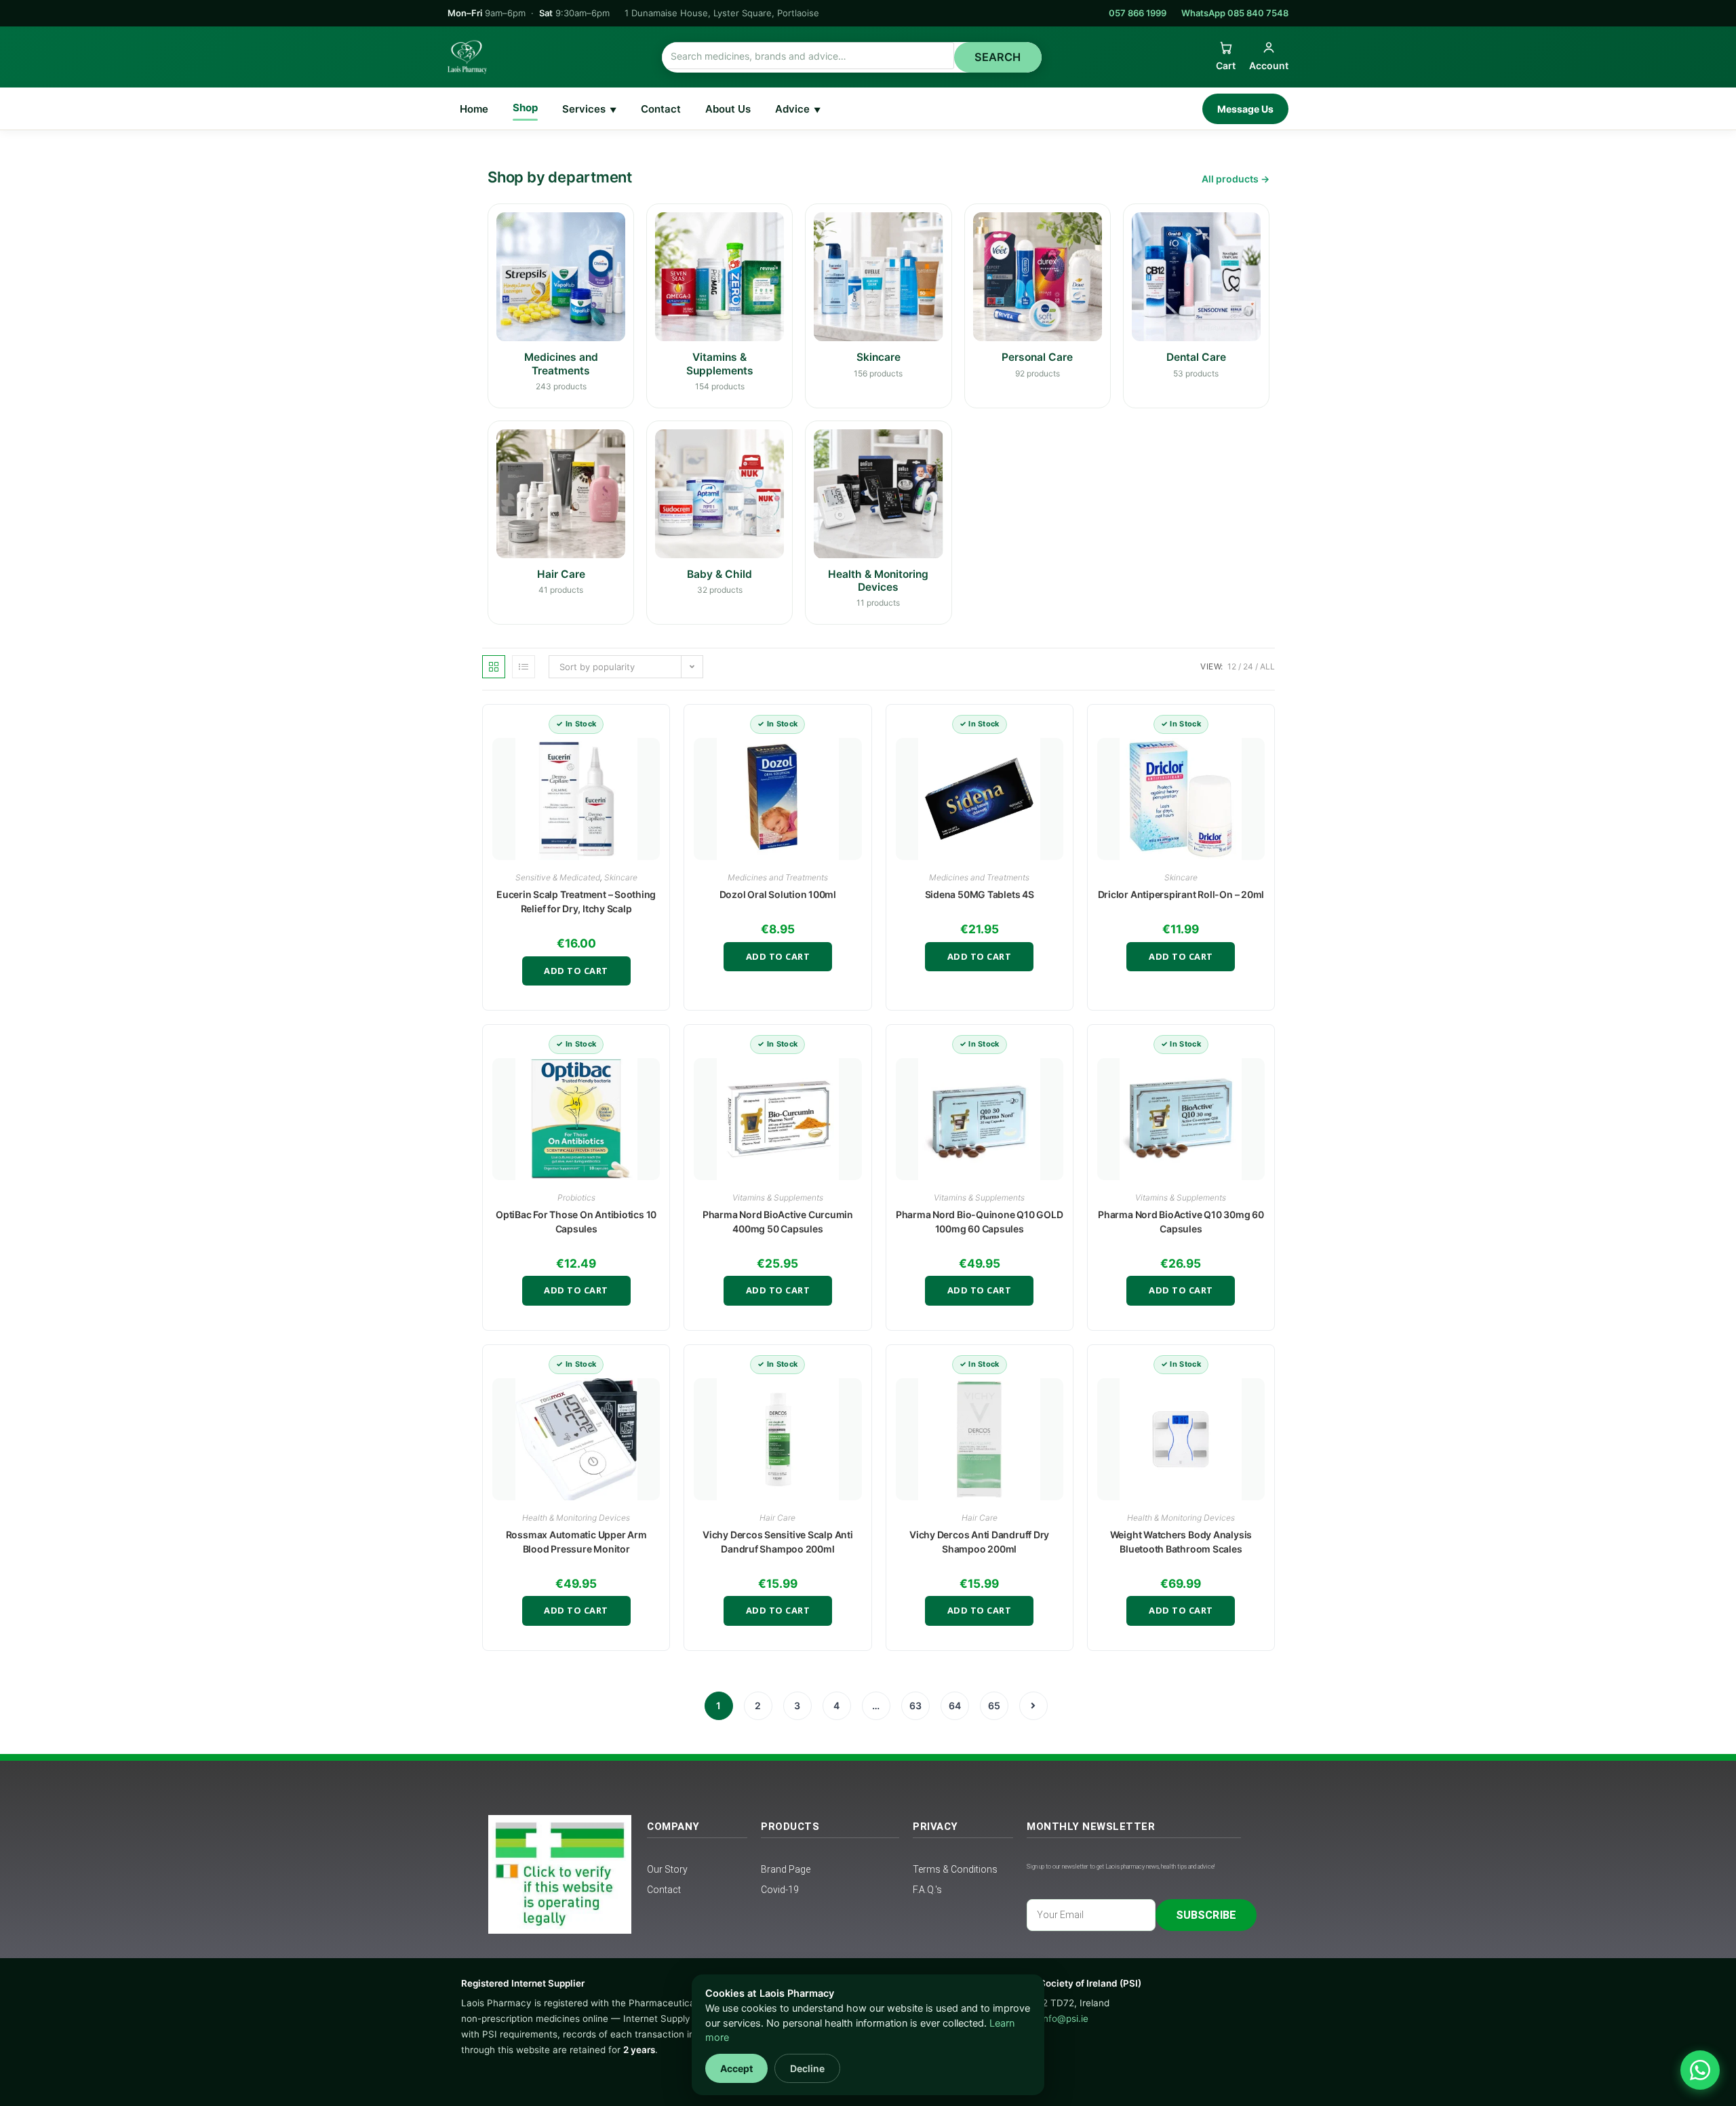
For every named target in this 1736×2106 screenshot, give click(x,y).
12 (1232, 666)
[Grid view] (494, 667)
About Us (728, 109)
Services (589, 109)
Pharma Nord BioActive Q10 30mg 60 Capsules (1181, 1222)
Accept (736, 2068)
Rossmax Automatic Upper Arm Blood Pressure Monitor (576, 1542)
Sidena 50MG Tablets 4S (980, 894)
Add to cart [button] (576, 971)
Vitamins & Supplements (778, 1197)
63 (915, 1705)
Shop (525, 108)
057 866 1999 (1138, 13)
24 (1248, 666)
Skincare (621, 877)
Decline (807, 2068)
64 (955, 1705)
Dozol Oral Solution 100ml (778, 894)
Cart (1226, 65)
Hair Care (777, 1518)
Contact (661, 109)
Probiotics (576, 1197)
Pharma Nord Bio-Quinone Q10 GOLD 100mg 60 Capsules (980, 1222)
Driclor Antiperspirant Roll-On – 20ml (1181, 894)
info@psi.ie (1065, 2019)
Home (474, 109)
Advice (798, 109)
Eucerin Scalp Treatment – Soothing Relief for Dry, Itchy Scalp (576, 901)
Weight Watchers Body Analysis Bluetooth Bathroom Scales (1181, 1542)
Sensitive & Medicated (558, 877)
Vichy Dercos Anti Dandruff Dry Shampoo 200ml (979, 1542)
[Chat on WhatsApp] (1700, 2070)
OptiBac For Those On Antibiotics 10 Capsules (576, 1222)
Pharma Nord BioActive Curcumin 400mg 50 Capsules (778, 1222)
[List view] (524, 667)
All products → (1236, 179)
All (1267, 666)
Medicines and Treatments (778, 877)
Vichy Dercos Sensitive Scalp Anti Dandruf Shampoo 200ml (777, 1542)
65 (994, 1705)
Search (998, 57)
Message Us (1245, 109)
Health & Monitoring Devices (576, 1518)
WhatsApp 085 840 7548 (1235, 13)
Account (1269, 65)
